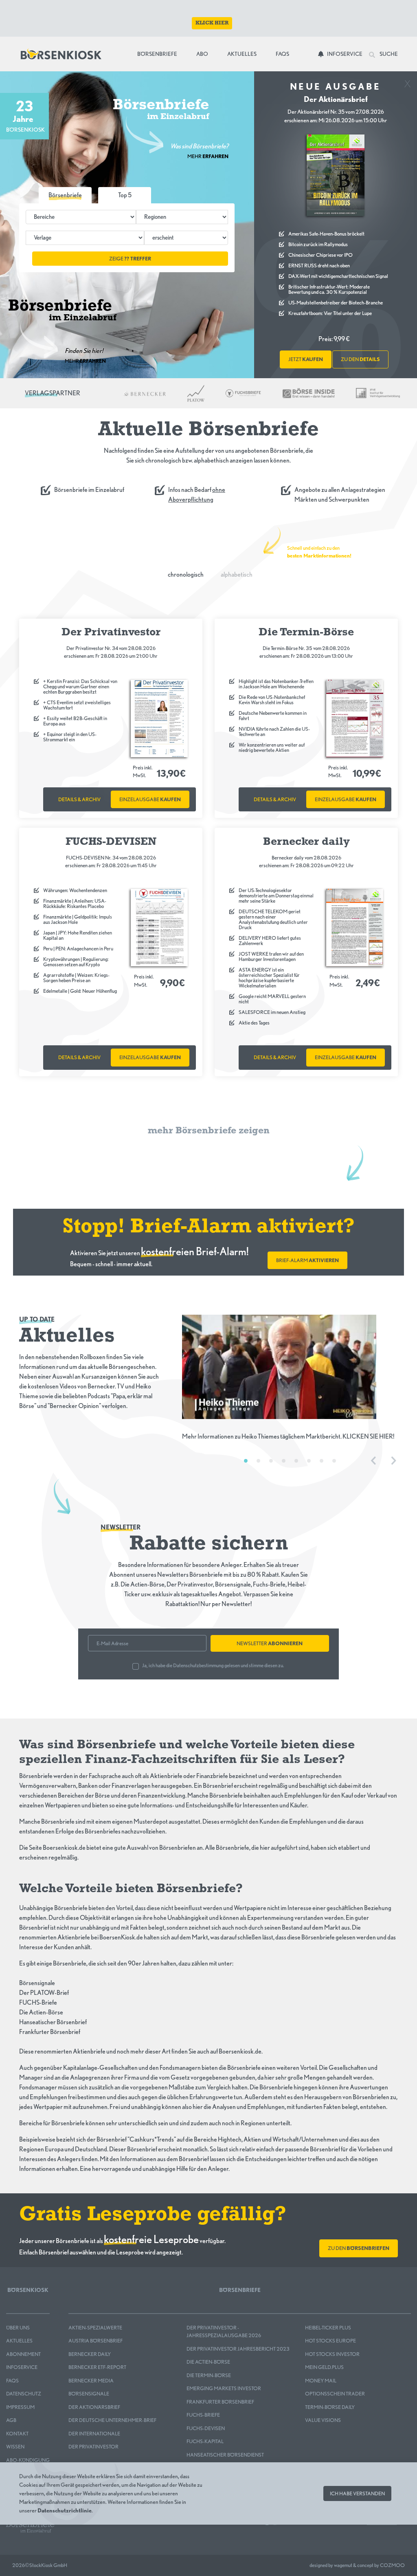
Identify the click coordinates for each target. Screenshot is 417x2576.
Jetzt (306, 359)
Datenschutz (24, 2394)
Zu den (359, 2248)
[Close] (407, 82)
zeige (130, 259)
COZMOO (392, 2565)
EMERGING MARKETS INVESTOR (224, 2388)
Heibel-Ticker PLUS (328, 2328)
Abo (202, 54)
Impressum (20, 2407)
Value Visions (323, 2420)
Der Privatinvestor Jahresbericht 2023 (238, 2349)
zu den (360, 359)
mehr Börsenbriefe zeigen (209, 1131)
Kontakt (17, 2434)
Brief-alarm (307, 1260)
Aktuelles (242, 54)
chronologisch (186, 574)
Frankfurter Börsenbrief (220, 2402)
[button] (125, 195)
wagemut (343, 2565)
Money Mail (321, 2381)
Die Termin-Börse (209, 2375)
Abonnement (23, 2354)
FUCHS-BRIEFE (203, 2415)
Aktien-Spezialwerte (95, 2328)
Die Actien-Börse (208, 2362)
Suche (388, 54)
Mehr (208, 156)
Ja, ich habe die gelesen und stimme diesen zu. (213, 1665)
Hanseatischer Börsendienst (225, 2455)
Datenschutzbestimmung (198, 1665)
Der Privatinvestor (93, 2447)
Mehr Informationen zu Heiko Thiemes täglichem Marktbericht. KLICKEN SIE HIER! (288, 1436)
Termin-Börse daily (330, 2407)
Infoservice (345, 54)
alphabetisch (237, 574)
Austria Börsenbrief (95, 2341)
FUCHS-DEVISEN (206, 2428)
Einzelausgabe (150, 799)
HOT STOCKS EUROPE (330, 2341)
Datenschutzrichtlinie (65, 2510)
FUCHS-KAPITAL (205, 2441)
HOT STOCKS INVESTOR (332, 2354)
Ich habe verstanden (357, 2493)
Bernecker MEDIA (91, 2381)
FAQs (282, 54)
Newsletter (270, 1643)
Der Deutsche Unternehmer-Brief (112, 2420)
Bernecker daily (90, 2354)
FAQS (12, 2381)
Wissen (15, 2447)
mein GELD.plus (324, 2367)
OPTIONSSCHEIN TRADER (335, 2394)
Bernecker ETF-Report (97, 2367)
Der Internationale (94, 2434)
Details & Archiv (79, 799)
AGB (11, 2420)
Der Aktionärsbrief (94, 2407)
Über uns (18, 2328)
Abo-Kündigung (28, 2460)
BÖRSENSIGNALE (89, 2394)
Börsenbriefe (159, 54)
